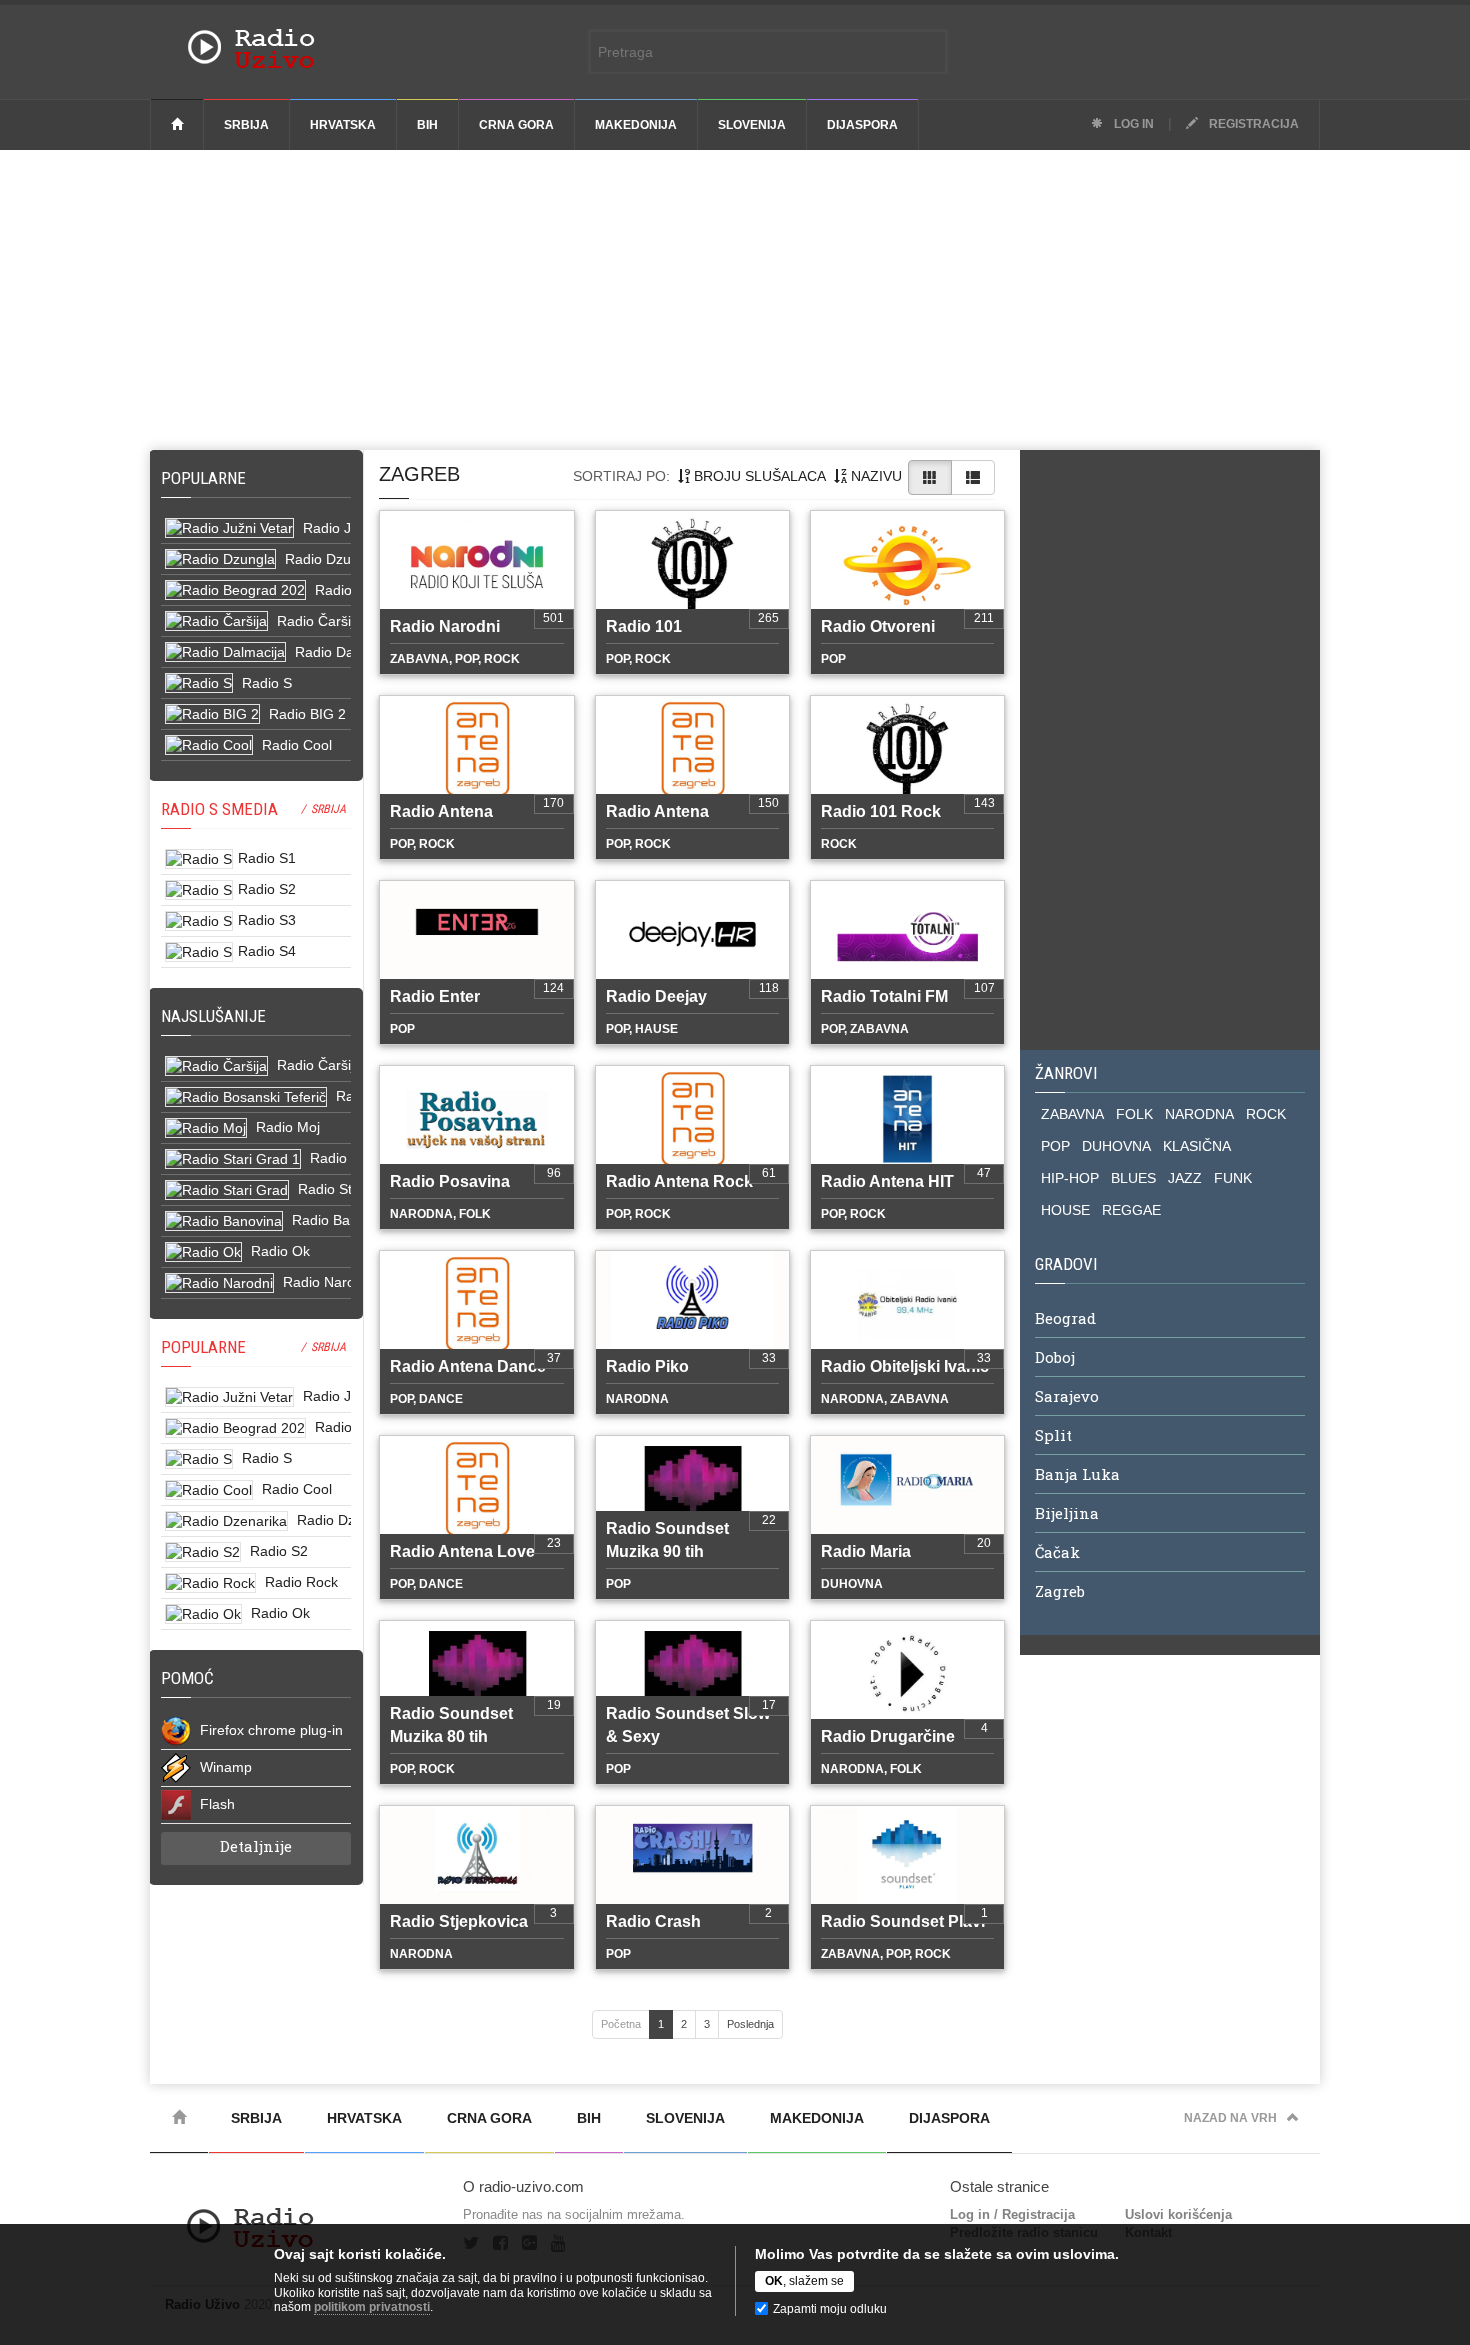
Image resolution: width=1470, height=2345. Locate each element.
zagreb (419, 474)
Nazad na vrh (1230, 2118)
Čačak (1057, 1552)
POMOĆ (187, 1678)
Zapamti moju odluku (830, 2309)
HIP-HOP (1070, 1178)
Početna (621, 2024)
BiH (427, 125)
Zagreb (1060, 1591)
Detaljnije (256, 1846)
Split (1053, 1435)
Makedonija (636, 125)
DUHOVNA (1116, 1146)
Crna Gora (516, 125)
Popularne (207, 478)
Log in (1132, 124)
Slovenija (752, 125)
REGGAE (1131, 1210)
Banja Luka (1077, 1474)
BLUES (1133, 1178)
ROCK (1266, 1114)
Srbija (246, 125)
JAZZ (1185, 1178)
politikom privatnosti (372, 2307)
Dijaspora (862, 125)
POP (1055, 1146)
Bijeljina (1067, 1513)
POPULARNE (203, 1347)
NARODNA (1199, 1114)
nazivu (874, 476)
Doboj (1055, 1357)
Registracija (1252, 124)
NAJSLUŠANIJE (213, 1016)
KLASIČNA (1197, 1146)
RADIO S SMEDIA (219, 809)
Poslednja (750, 2024)
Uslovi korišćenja (1178, 2214)
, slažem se (804, 2281)
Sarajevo (1067, 1396)
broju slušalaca (758, 476)
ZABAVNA (1072, 1114)
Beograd (1065, 1318)
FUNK (1233, 1178)
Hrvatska (343, 125)
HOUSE (1065, 1210)
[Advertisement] (735, 300)
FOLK (1134, 1114)
